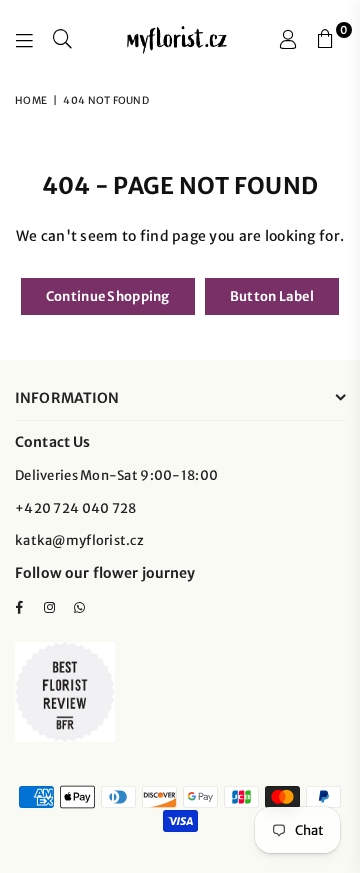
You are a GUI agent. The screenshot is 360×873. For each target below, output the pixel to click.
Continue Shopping (108, 296)
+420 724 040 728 (75, 508)
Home (31, 100)
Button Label (272, 296)
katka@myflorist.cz (79, 540)
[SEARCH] (63, 40)
